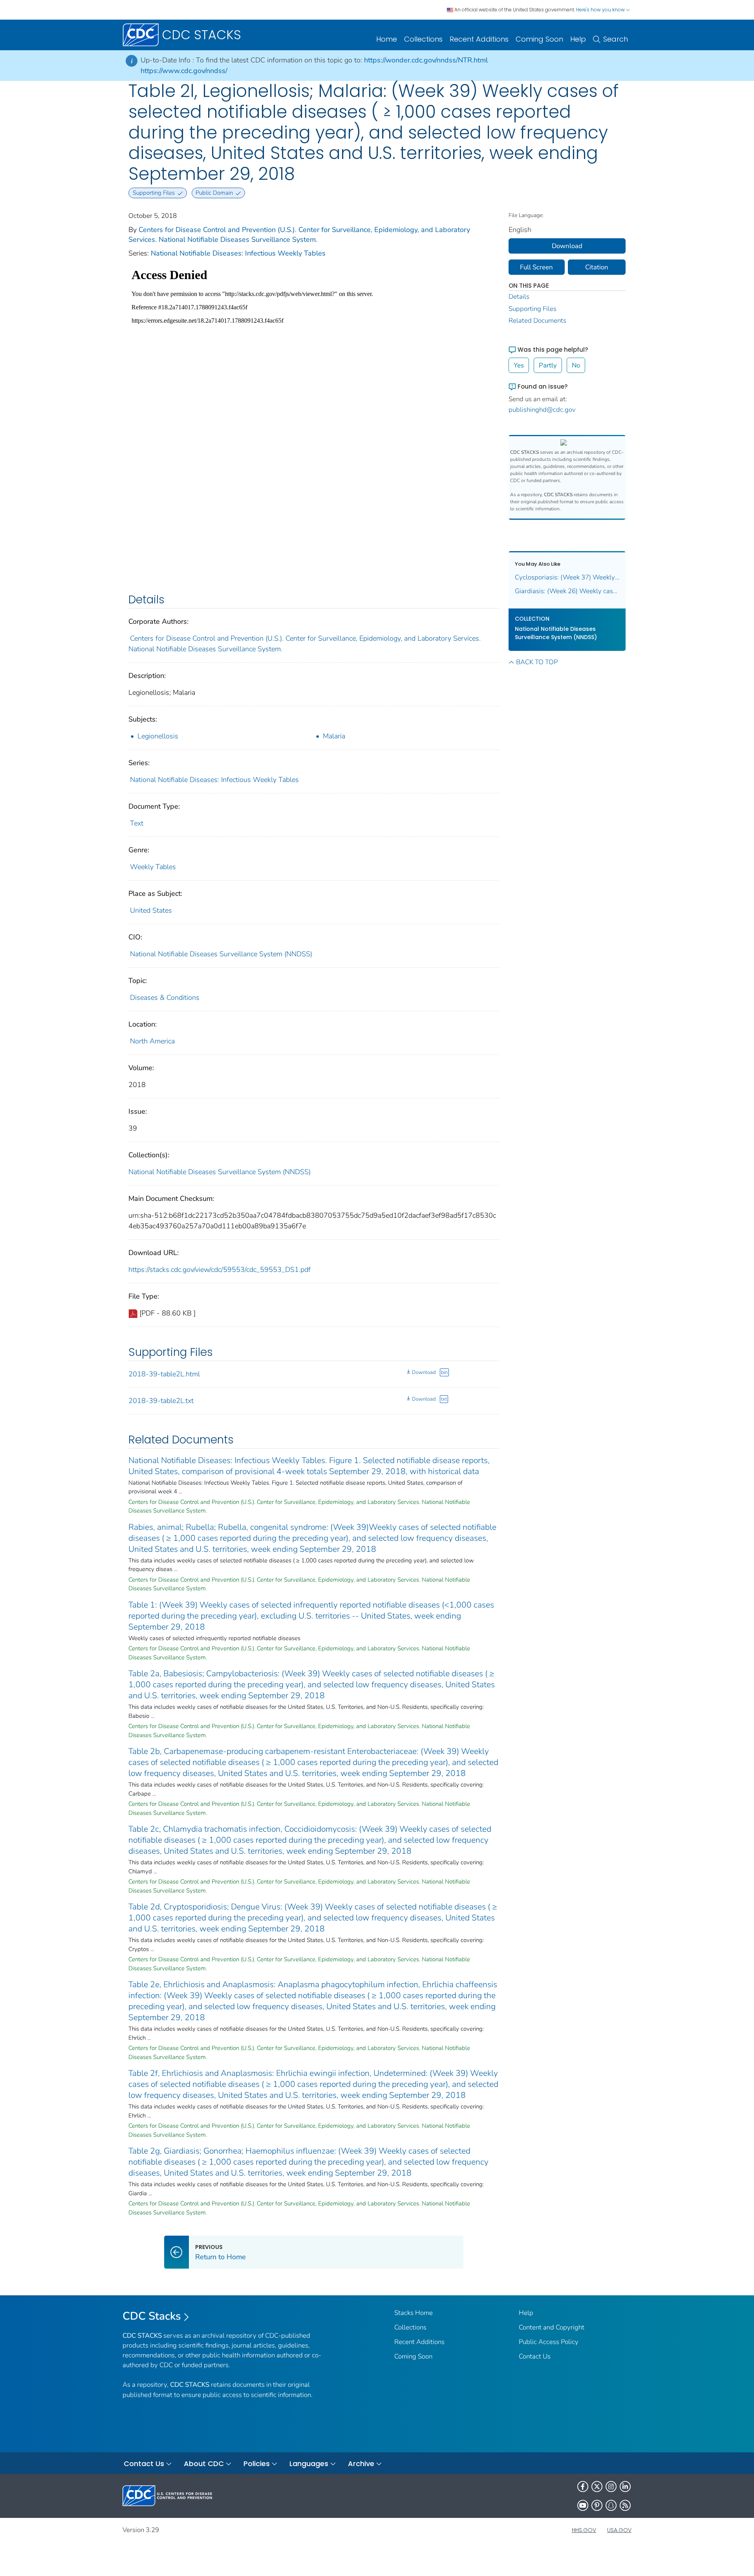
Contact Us (535, 2356)
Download (424, 1372)
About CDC (204, 2464)
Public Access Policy (549, 2342)
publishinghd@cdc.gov (542, 410)
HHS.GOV (584, 2530)
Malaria (334, 736)
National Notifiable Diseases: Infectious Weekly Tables (238, 253)
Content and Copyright (552, 2327)
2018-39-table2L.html (164, 1374)
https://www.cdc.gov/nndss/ (184, 71)
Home (387, 39)
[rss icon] (625, 2505)
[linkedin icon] (625, 2486)
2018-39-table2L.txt (161, 1401)
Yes (519, 365)
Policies (257, 2464)
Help (578, 39)
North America (152, 1041)
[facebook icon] (583, 2486)
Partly (548, 365)
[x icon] (597, 2486)
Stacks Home (414, 2313)
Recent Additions (479, 39)
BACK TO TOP (537, 662)
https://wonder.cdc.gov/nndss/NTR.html (426, 60)
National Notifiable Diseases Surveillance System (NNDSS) (221, 954)
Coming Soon (539, 39)
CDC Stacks (152, 2316)
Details (519, 297)
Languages (309, 2464)
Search (616, 39)
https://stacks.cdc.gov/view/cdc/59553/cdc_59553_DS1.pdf (220, 1270)
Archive (361, 2464)
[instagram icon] (611, 2486)
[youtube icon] (583, 2505)
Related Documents (537, 321)
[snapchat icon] (611, 2505)
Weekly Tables (153, 867)
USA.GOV (619, 2530)
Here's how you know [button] (601, 10)
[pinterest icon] (597, 2505)
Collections (423, 39)
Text (137, 823)
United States (151, 910)
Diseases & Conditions (165, 998)
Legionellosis (158, 736)
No (576, 365)
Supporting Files (533, 309)
